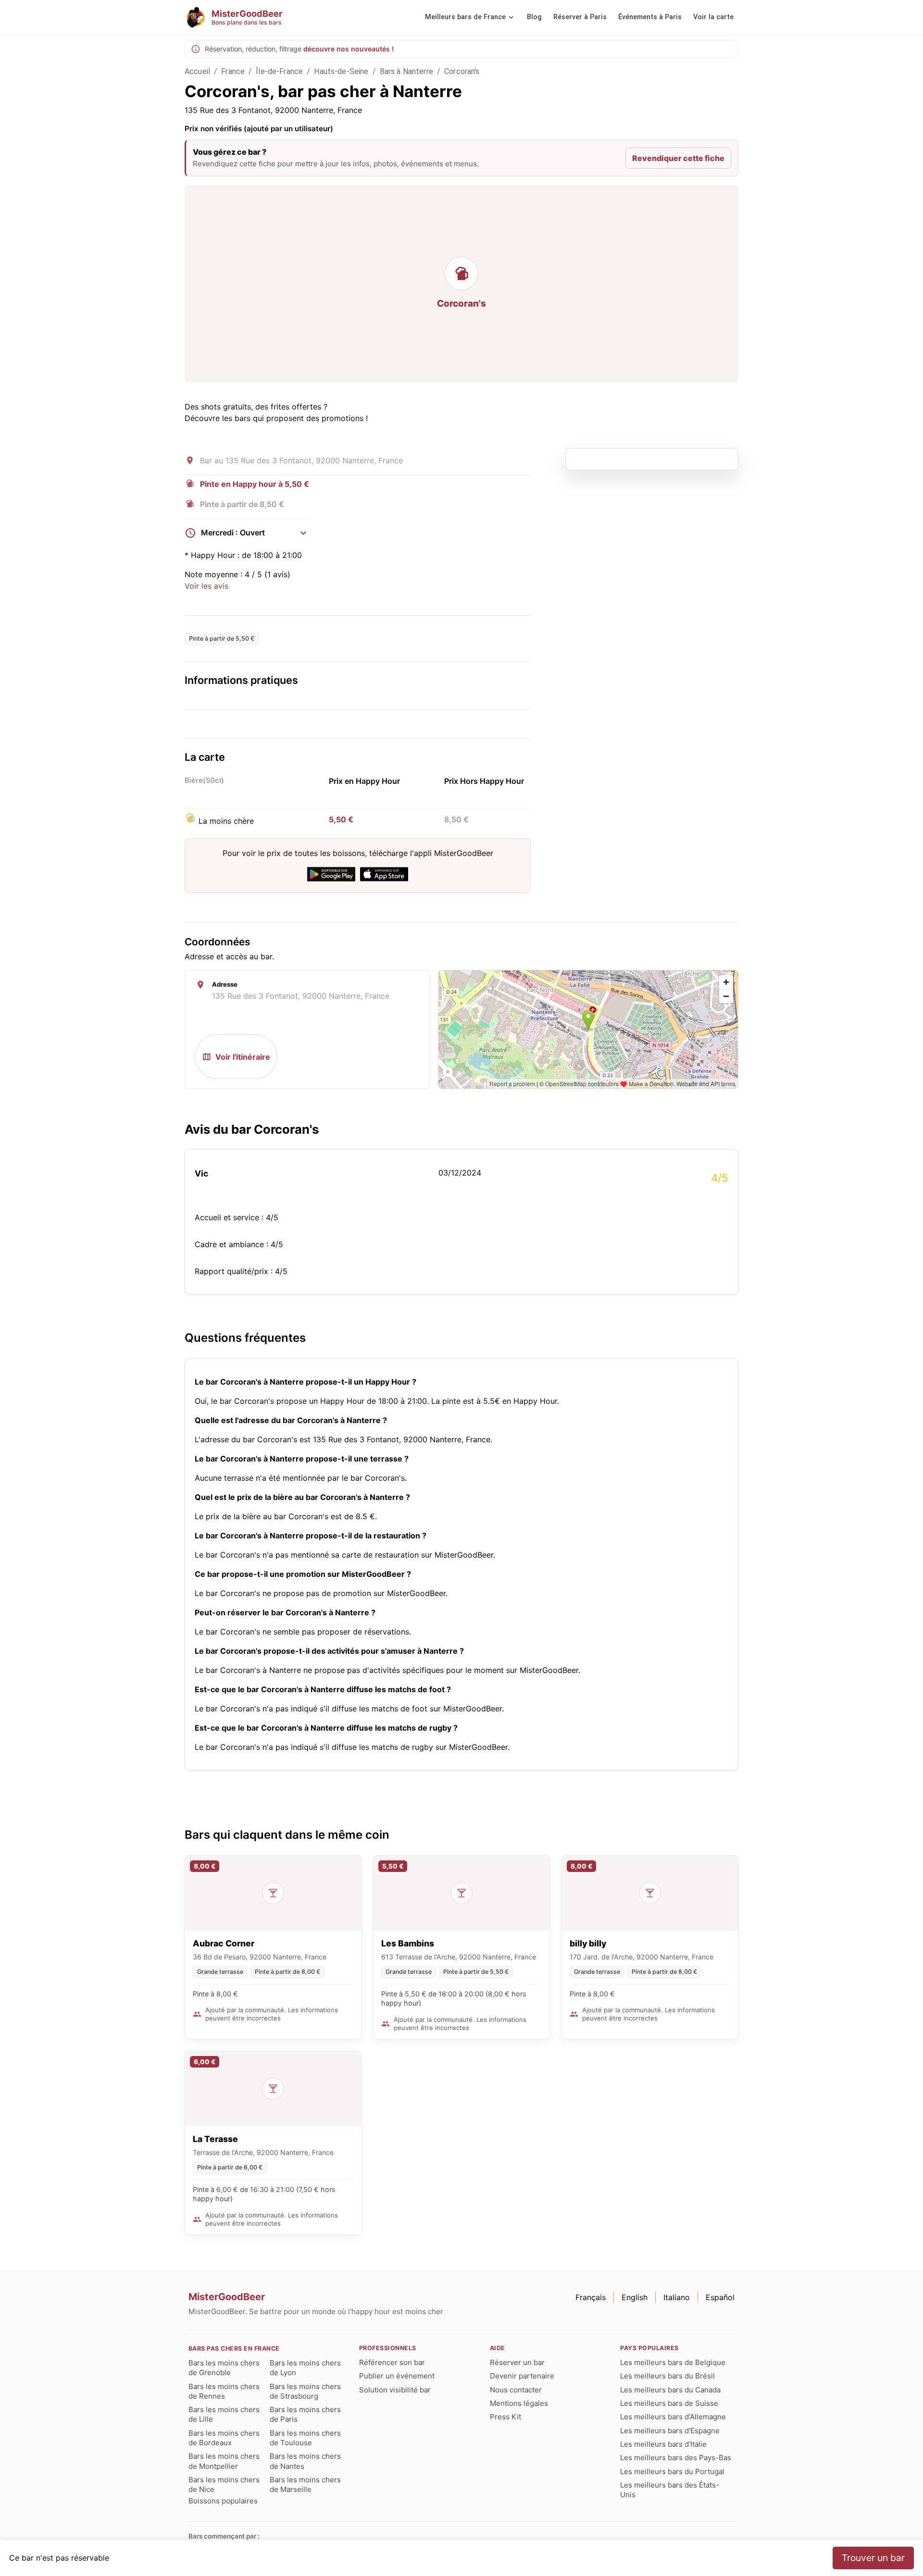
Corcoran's (462, 71)
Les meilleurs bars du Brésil (667, 2376)
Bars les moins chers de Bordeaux (224, 2438)
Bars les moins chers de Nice (224, 2484)
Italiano (677, 2297)
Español (720, 2297)
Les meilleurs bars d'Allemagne (673, 2417)
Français (591, 2297)
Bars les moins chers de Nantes (305, 2461)
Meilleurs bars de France (465, 17)
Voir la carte (713, 17)
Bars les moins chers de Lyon (305, 2368)
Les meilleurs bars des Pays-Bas (676, 2458)
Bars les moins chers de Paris (305, 2414)
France (233, 71)
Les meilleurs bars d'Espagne (670, 2431)
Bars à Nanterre (406, 71)
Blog (534, 17)
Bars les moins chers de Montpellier (224, 2461)
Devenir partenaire (522, 2376)
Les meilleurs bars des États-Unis (670, 2490)
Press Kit (505, 2417)
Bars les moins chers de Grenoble (224, 2368)
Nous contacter (516, 2390)
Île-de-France (279, 71)
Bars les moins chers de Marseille (305, 2484)
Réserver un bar (517, 2362)
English (635, 2297)
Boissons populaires (223, 2501)
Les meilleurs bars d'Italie (663, 2444)
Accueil (197, 71)
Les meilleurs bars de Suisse (669, 2403)
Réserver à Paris (580, 17)
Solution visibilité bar (395, 2390)
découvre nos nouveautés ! (349, 49)
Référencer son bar (392, 2362)
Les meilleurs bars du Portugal (672, 2471)
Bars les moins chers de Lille (224, 2414)
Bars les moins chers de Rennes (224, 2391)
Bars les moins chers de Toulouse (305, 2438)
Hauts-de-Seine (341, 71)
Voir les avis (206, 586)
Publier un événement (397, 2376)
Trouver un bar (873, 2558)
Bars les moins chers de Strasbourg (305, 2391)
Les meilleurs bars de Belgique (673, 2362)
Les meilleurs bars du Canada (670, 2390)
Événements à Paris (650, 17)
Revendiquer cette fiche (678, 158)
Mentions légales (519, 2403)
